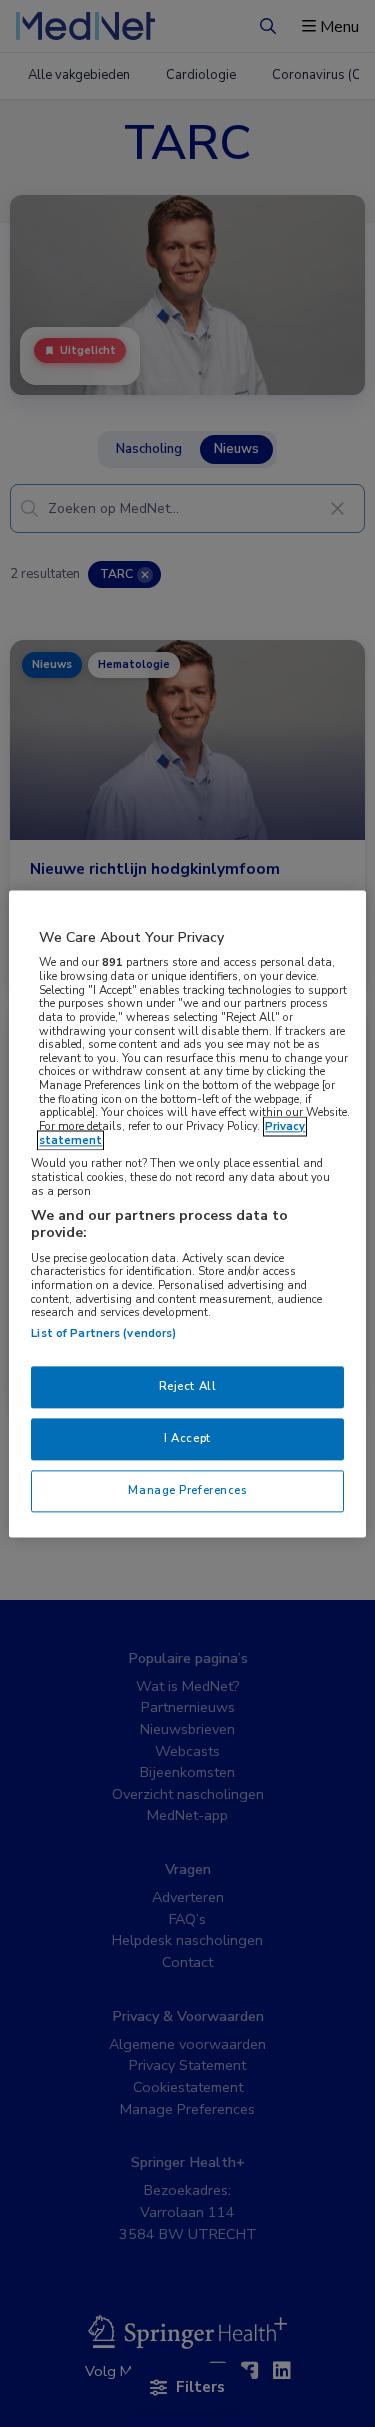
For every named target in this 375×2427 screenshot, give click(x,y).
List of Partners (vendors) (103, 1333)
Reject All (188, 1386)
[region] (187, 1213)
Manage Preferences (187, 1490)
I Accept (187, 1438)
